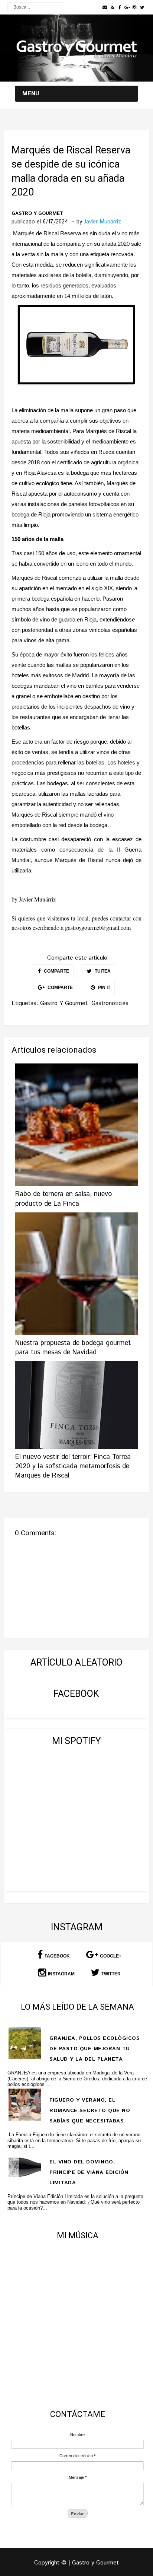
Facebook (57, 1956)
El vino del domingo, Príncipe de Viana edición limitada (89, 2172)
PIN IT (104, 988)
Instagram (61, 1974)
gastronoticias (110, 1003)
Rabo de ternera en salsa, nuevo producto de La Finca (64, 1199)
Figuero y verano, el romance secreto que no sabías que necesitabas (90, 2111)
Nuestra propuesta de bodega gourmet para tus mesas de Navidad (73, 1348)
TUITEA (102, 971)
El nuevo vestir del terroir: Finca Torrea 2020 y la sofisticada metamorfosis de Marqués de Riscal (73, 1466)
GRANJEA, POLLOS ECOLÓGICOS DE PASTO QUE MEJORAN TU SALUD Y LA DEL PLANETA (95, 2049)
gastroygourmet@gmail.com (98, 927)
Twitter (111, 1974)
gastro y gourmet (37, 214)
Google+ (111, 1956)
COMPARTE (56, 971)
